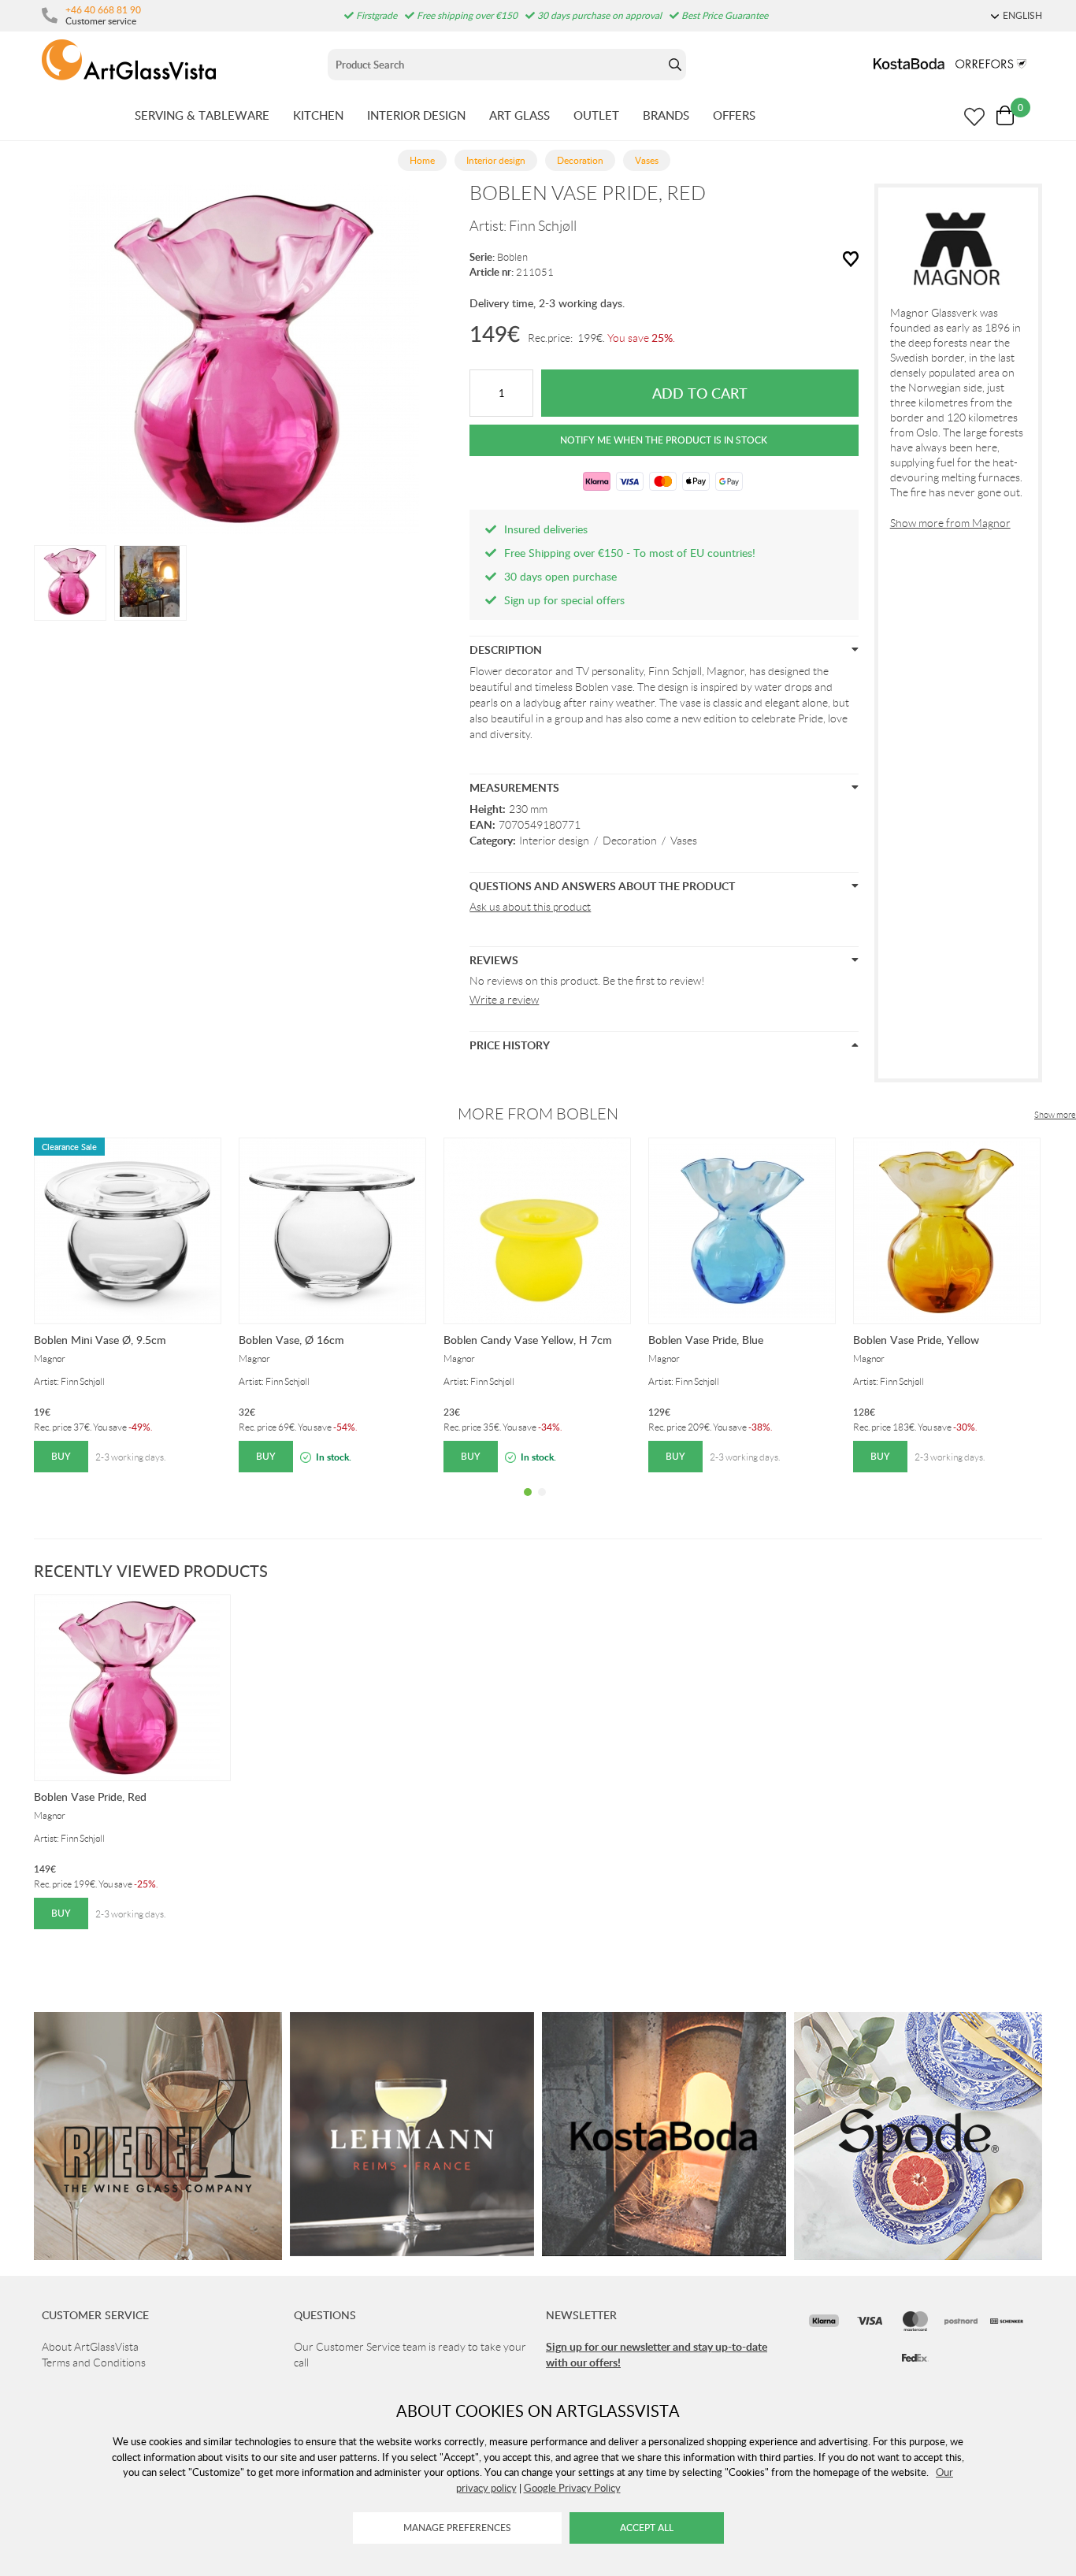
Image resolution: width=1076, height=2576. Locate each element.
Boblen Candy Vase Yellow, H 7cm (528, 1340)
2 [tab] (542, 1504)
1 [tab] (528, 1504)
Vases (684, 841)
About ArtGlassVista (90, 2347)
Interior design (554, 841)
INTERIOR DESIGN (416, 115)
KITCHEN (318, 115)
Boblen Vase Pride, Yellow (916, 1340)
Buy (61, 1456)
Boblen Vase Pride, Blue (706, 1340)
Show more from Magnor (950, 523)
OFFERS (734, 115)
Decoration (630, 841)
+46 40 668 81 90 (103, 9)
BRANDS (666, 115)
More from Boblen (538, 1114)
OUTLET (596, 115)
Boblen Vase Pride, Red (90, 1797)
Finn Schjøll (543, 226)
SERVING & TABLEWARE (202, 115)
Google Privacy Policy (572, 2488)
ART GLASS (519, 115)
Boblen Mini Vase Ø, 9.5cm (100, 1340)
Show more (1055, 1115)
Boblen (512, 257)
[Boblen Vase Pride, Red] (70, 581)
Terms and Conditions (94, 2363)
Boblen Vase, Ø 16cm (291, 1340)
